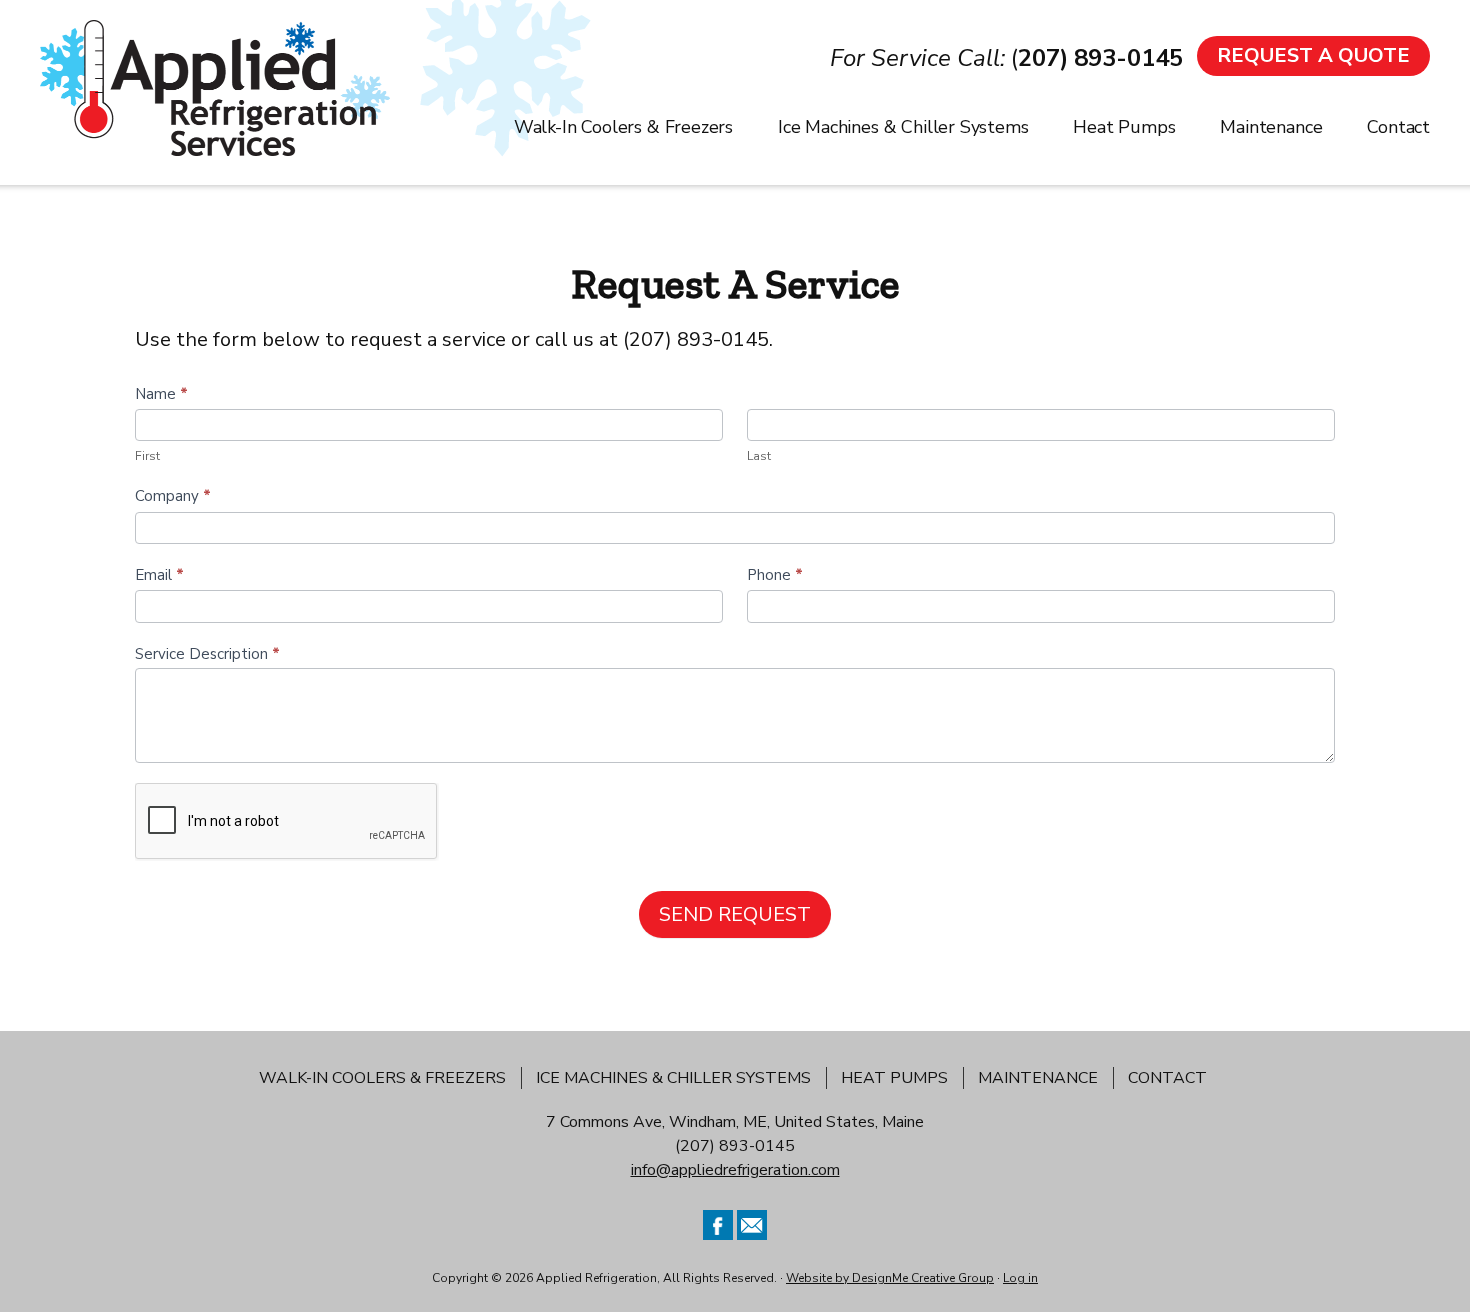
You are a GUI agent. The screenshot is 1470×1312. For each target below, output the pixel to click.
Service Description (207, 654)
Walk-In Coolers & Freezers (382, 1078)
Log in (1020, 1278)
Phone (775, 575)
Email (159, 575)
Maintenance (1038, 1078)
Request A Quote (1313, 55)
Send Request (735, 914)
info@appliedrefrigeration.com (735, 1170)
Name (161, 394)
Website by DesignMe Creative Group (890, 1278)
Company (173, 496)
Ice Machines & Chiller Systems (673, 1078)
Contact (1167, 1078)
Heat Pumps (894, 1078)
